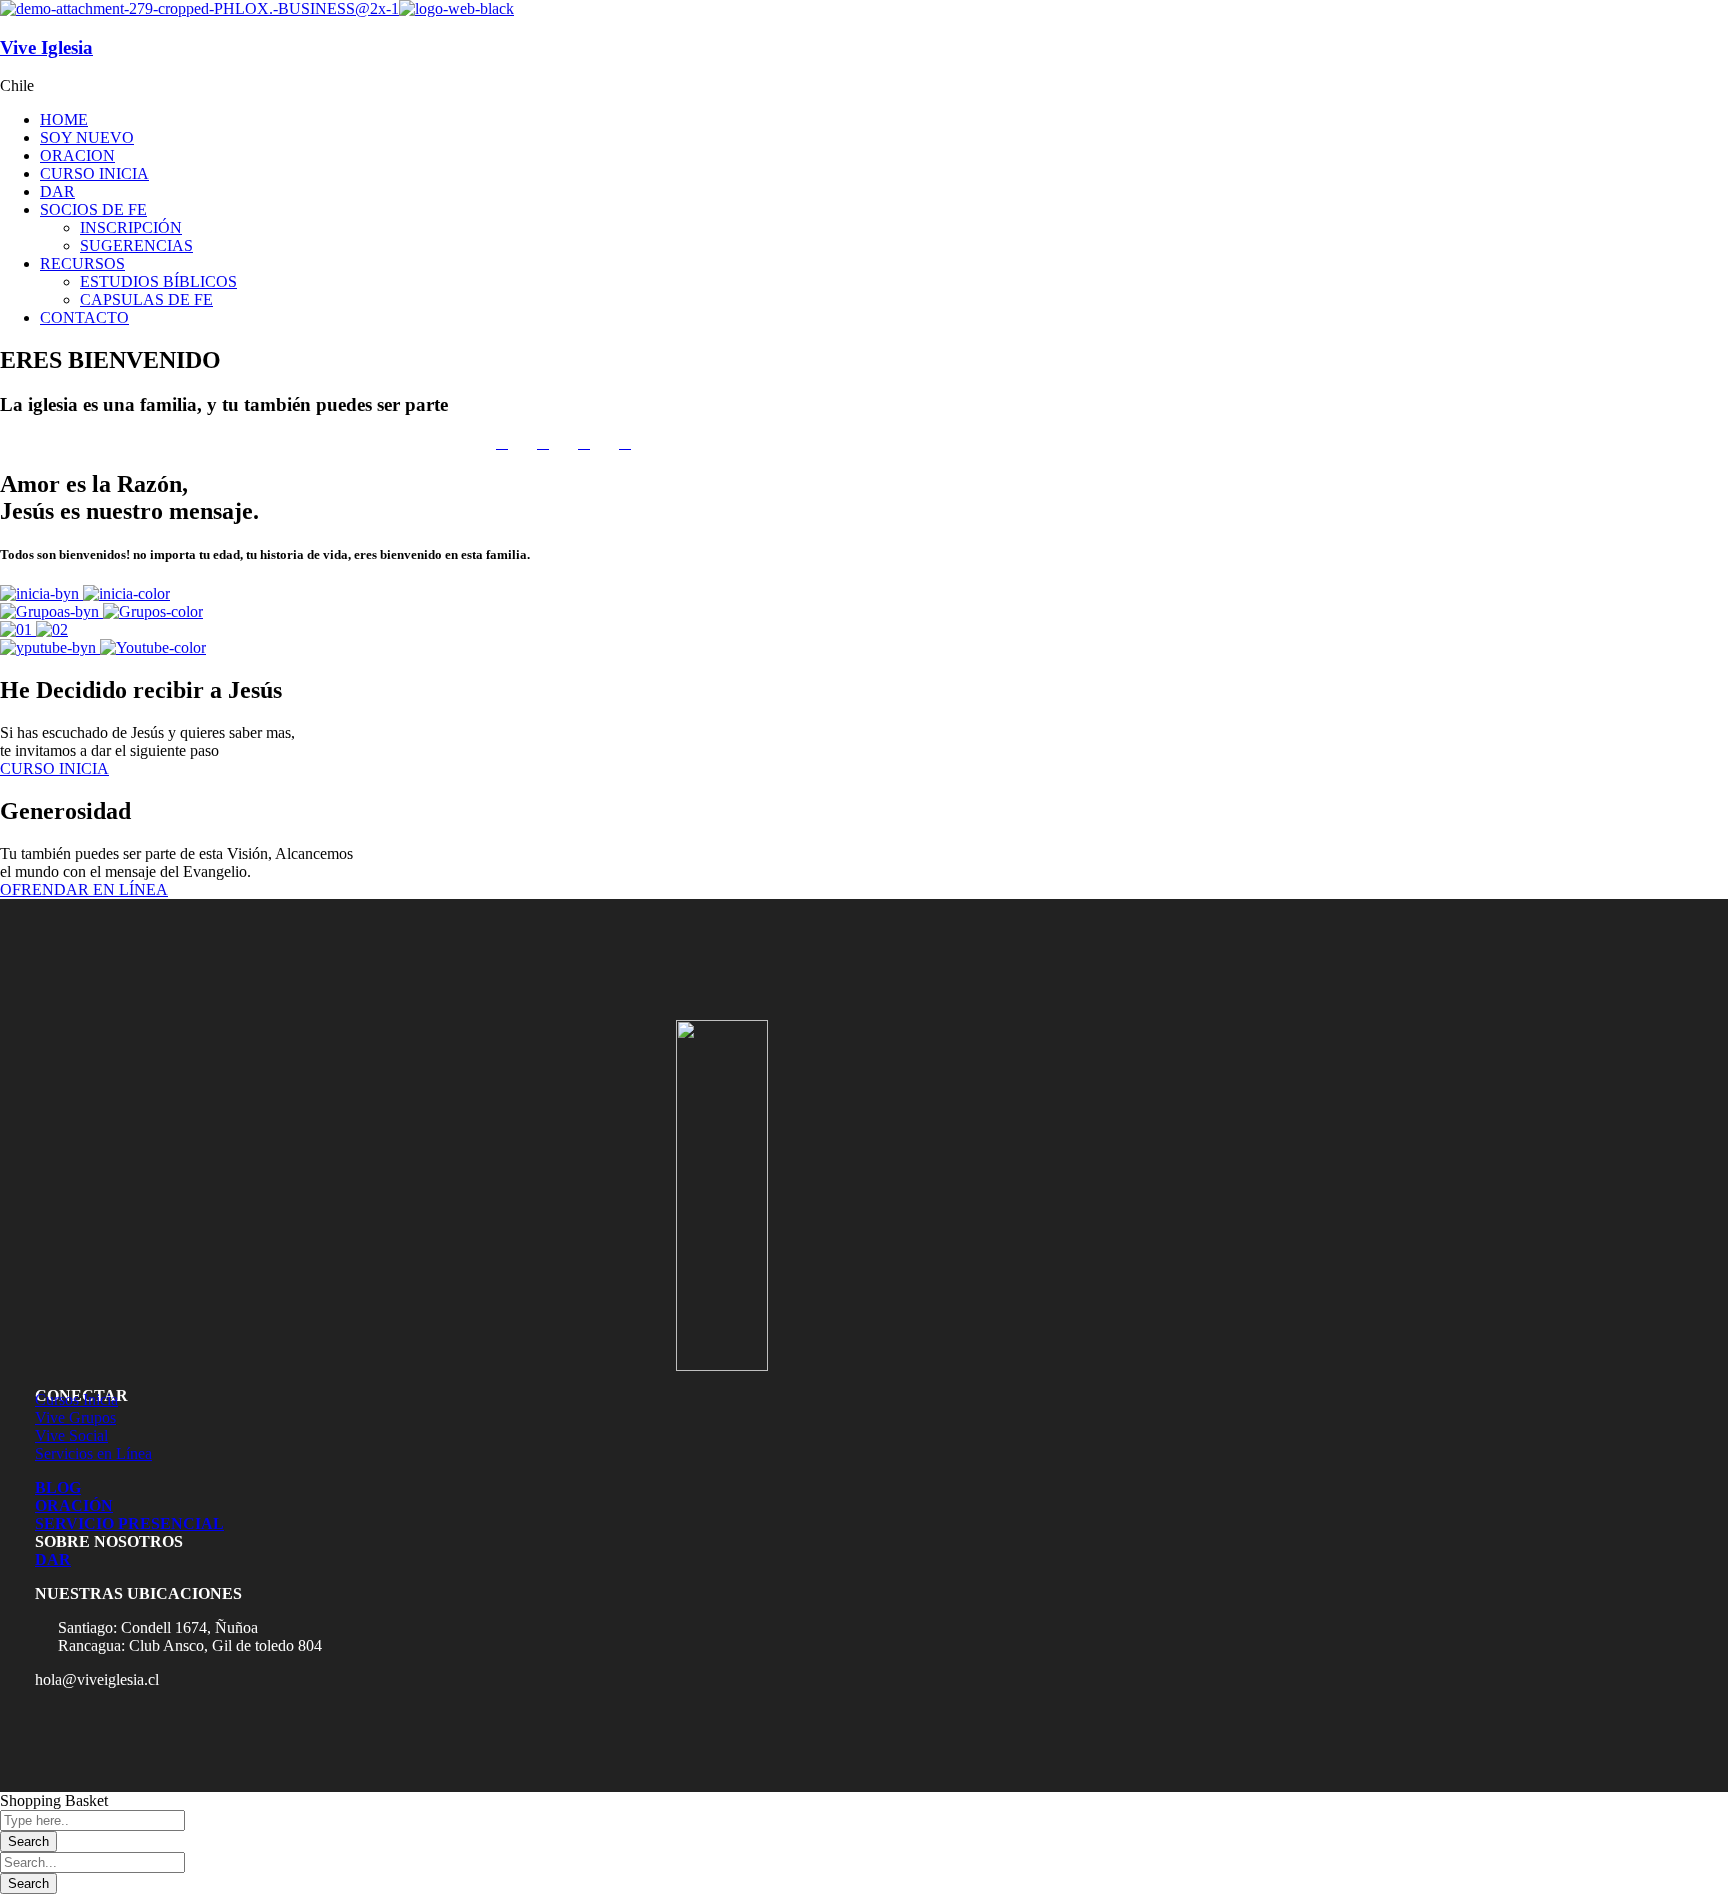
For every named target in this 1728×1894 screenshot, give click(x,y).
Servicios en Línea (93, 1453)
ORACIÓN (74, 1505)
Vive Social (71, 1435)
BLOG (58, 1487)
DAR (53, 1559)
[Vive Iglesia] (199, 8)
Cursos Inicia (76, 1399)
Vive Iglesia (46, 47)
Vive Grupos (75, 1417)
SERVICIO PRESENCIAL (129, 1523)
